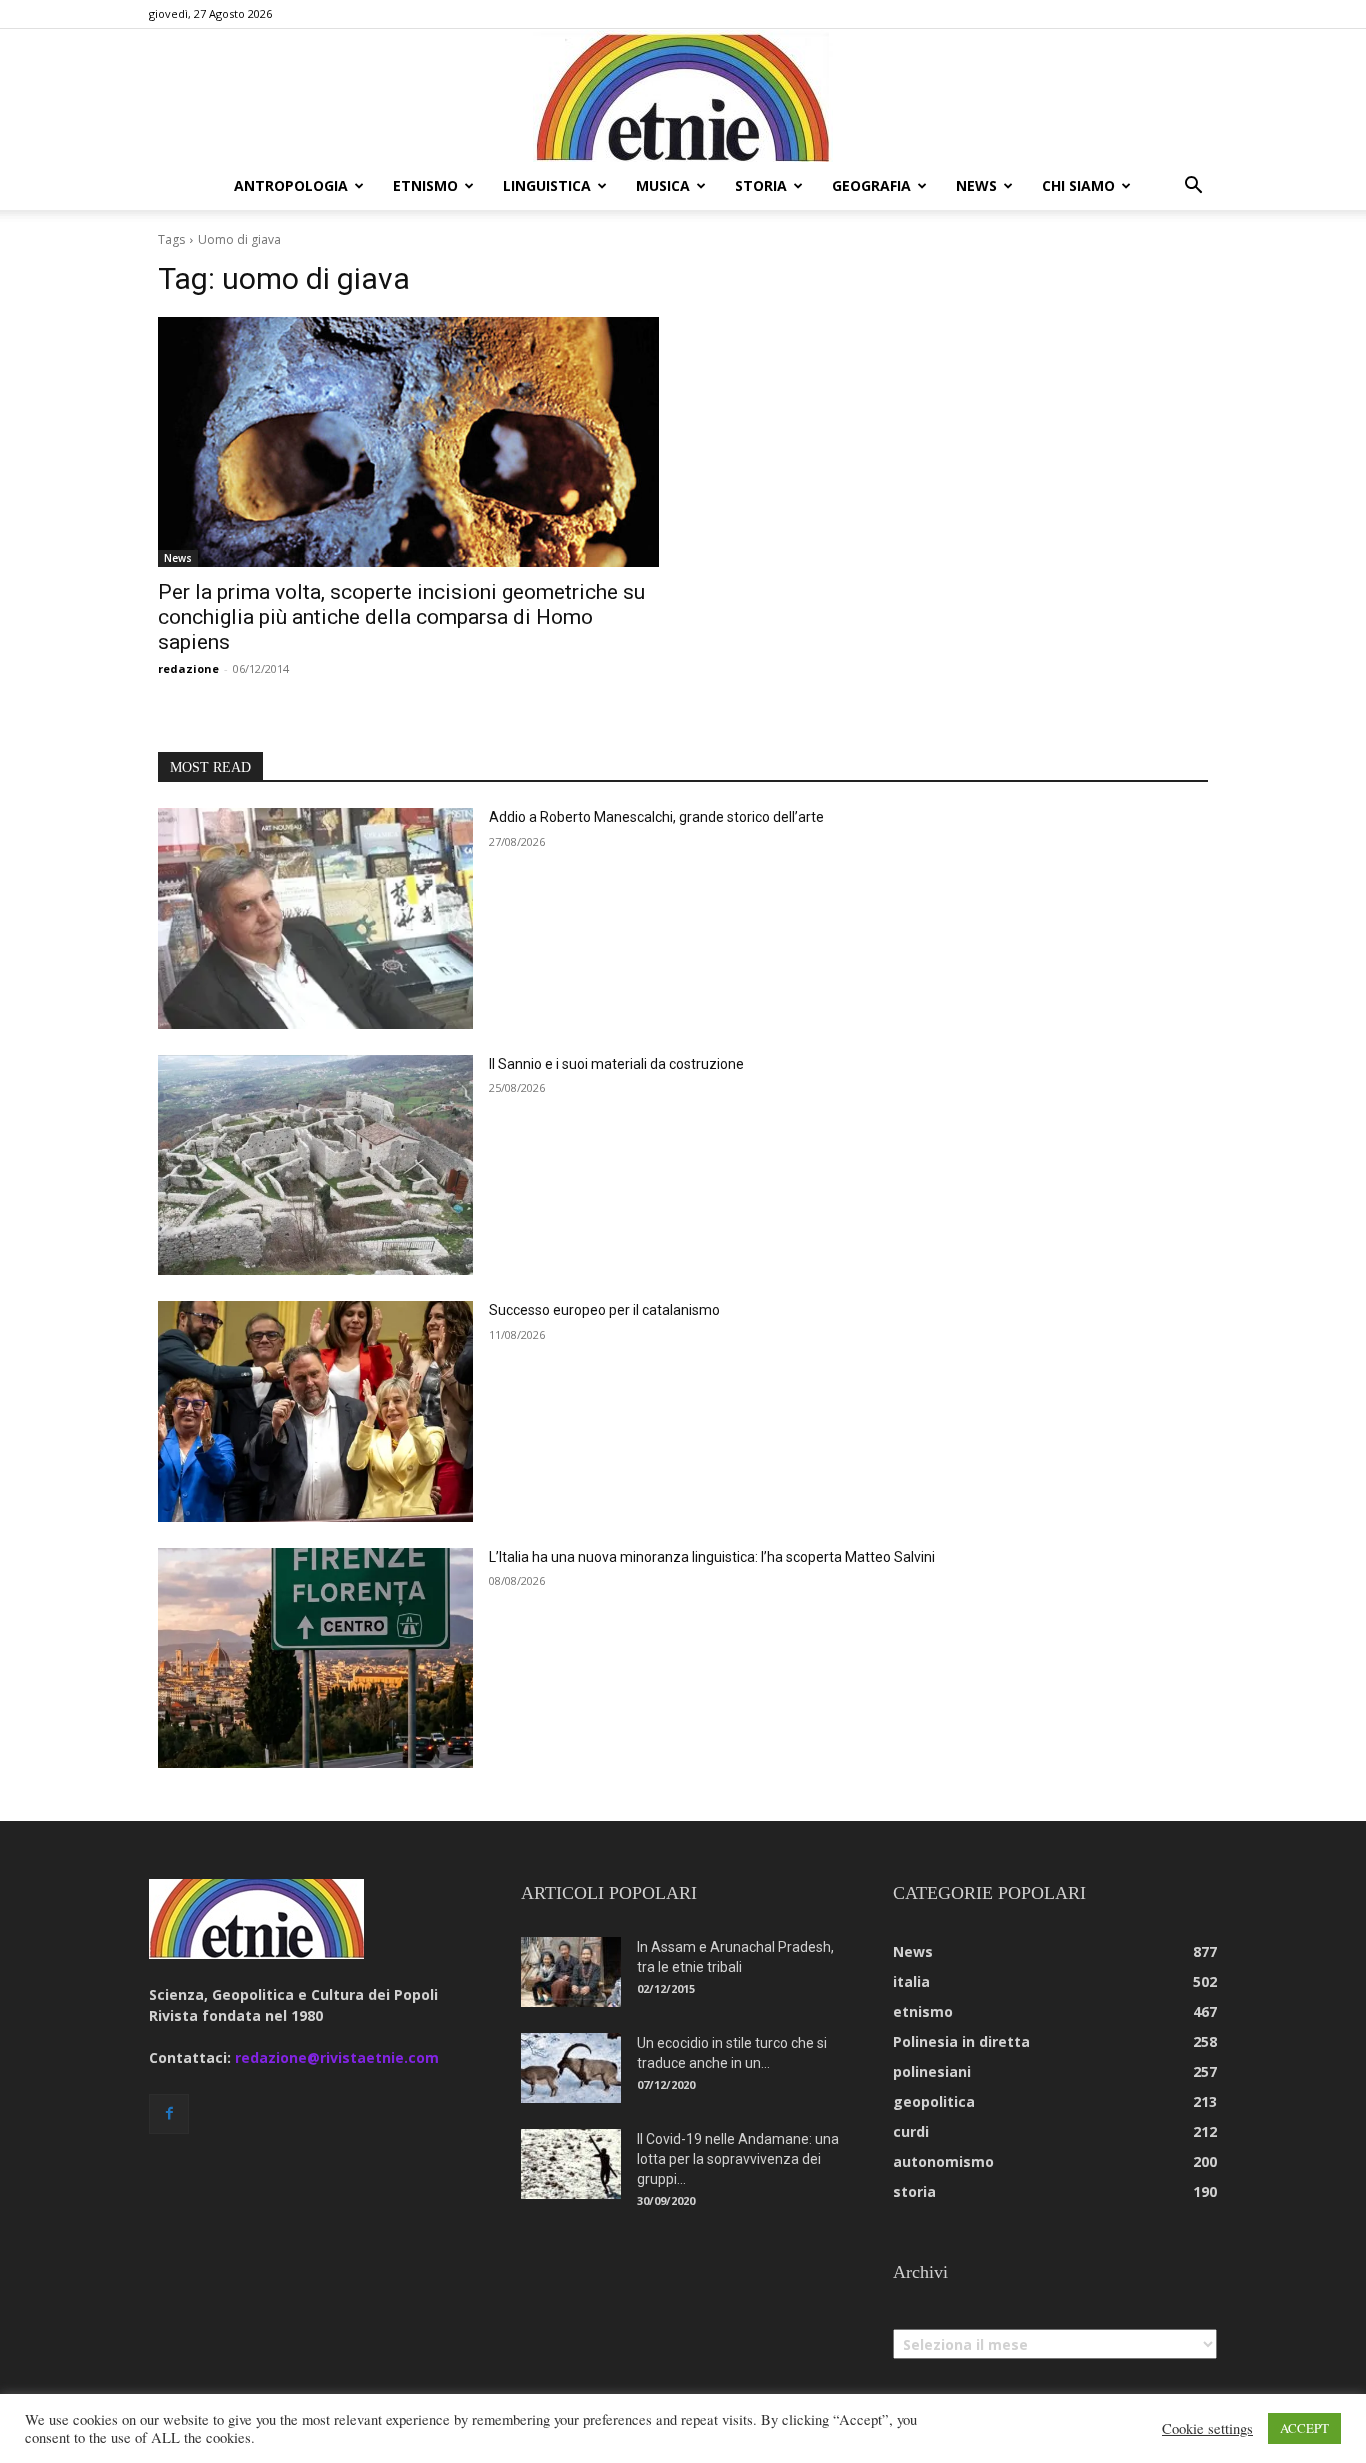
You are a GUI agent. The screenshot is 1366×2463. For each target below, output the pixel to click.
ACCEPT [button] (1304, 2428)
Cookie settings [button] (1207, 2429)
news (976, 185)
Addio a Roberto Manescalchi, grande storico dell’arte (656, 817)
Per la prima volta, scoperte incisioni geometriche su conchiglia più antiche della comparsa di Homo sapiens (401, 617)
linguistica (547, 185)
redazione (188, 668)
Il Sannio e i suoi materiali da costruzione (616, 1064)
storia (761, 185)
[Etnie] (683, 96)
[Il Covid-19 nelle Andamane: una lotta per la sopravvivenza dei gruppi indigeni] (571, 2164)
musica (663, 185)
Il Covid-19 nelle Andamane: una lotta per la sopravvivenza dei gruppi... (738, 2159)
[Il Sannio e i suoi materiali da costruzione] (315, 1165)
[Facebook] (169, 2114)
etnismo (425, 185)
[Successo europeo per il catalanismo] (315, 1411)
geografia (871, 185)
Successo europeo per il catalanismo (604, 1310)
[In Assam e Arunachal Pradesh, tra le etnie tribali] (571, 1972)
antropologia (291, 185)
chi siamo (1078, 185)
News (178, 558)
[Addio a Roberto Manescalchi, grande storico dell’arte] (315, 918)
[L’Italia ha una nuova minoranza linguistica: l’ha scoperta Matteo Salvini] (315, 1658)
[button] (1193, 187)
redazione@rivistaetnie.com (337, 2057)
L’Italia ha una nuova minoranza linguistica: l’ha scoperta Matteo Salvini (712, 1557)
